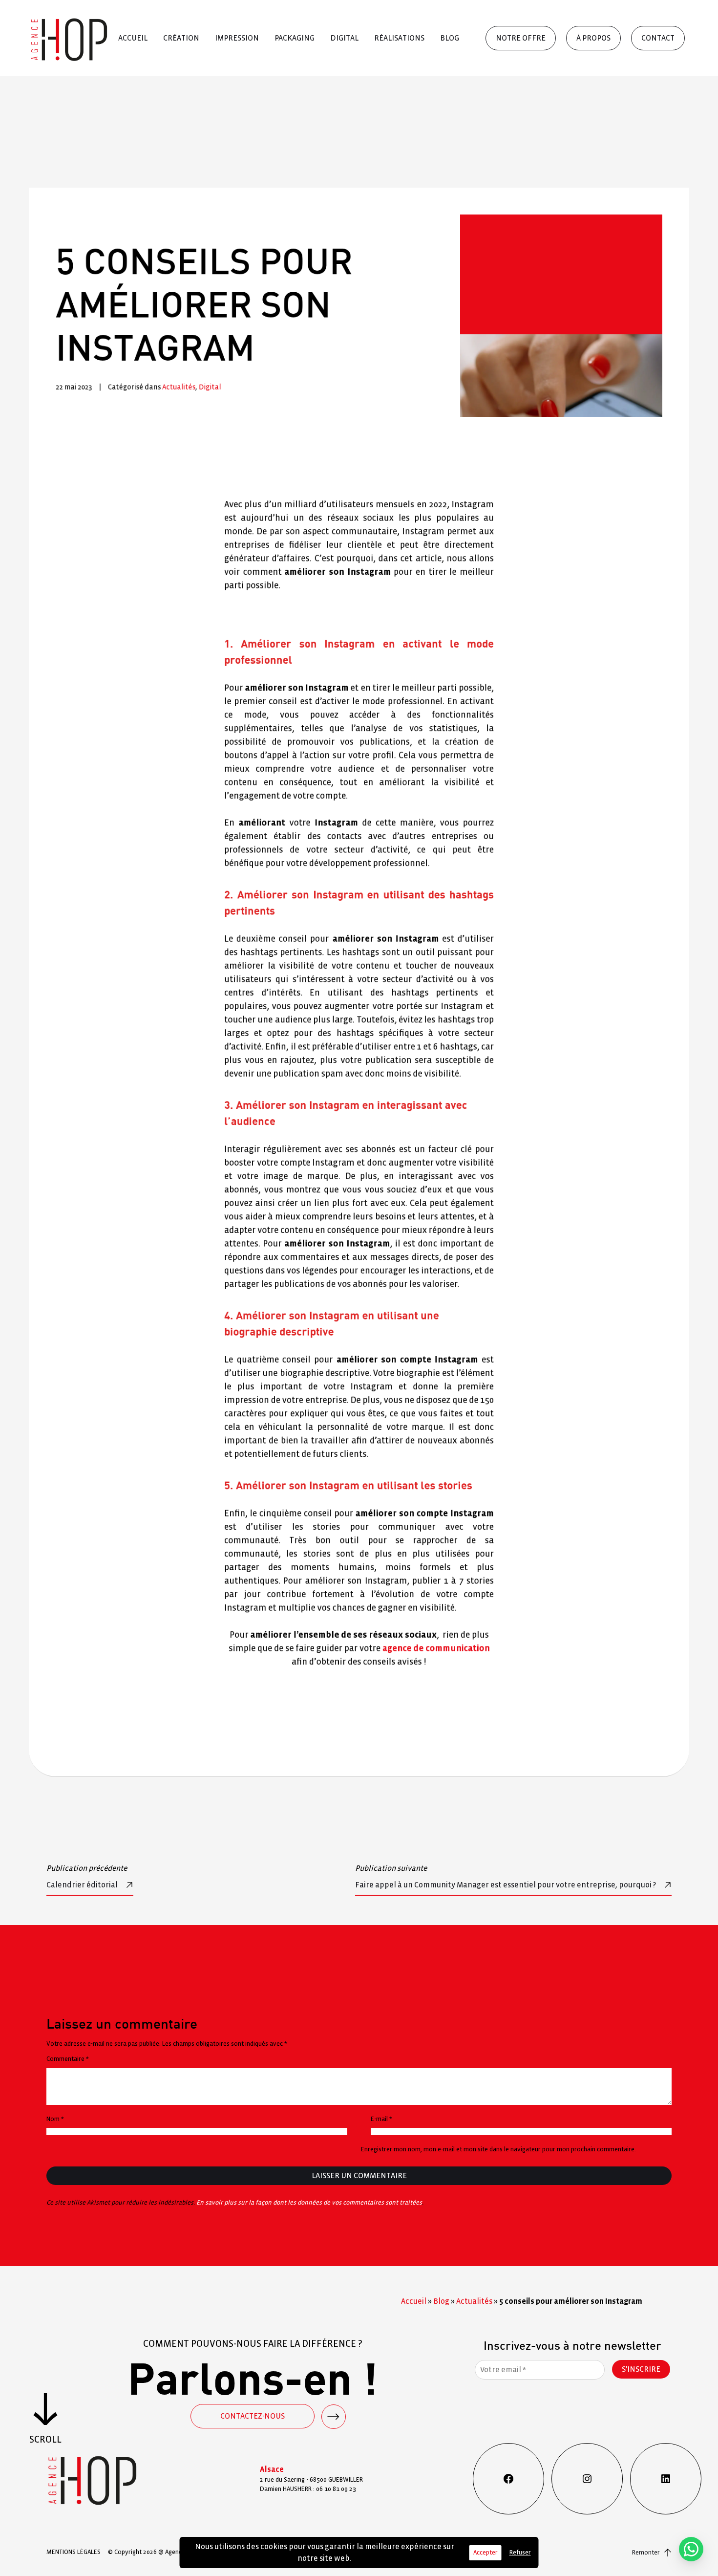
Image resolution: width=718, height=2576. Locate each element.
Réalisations (399, 38)
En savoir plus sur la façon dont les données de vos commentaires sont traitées (309, 2203)
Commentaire (68, 2059)
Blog (450, 38)
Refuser (520, 2553)
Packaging (295, 38)
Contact (658, 38)
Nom (55, 2119)
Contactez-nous (253, 2416)
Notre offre (521, 38)
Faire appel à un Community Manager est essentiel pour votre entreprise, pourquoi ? (506, 1885)
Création (181, 38)
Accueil (133, 38)
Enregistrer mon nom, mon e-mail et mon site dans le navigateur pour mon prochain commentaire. (498, 2149)
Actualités (179, 387)
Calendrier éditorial (82, 1885)
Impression (237, 38)
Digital (344, 38)
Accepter (486, 2553)
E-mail (381, 2119)
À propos (593, 38)
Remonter (646, 2553)
